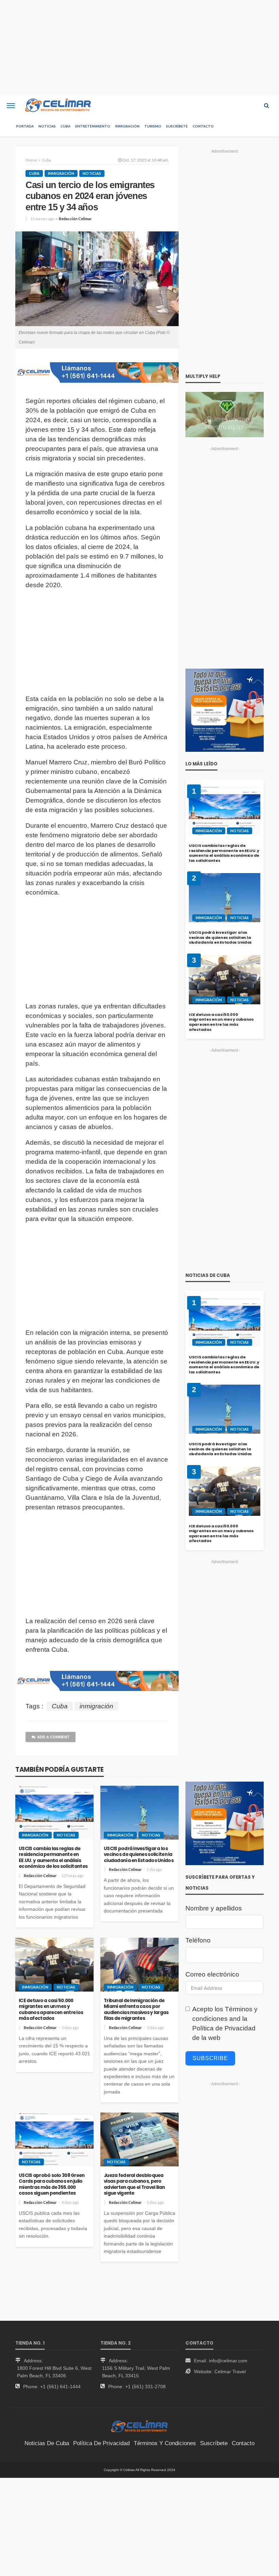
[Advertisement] (139, 48)
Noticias (47, 126)
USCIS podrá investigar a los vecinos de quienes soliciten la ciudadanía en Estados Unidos (139, 1855)
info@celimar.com (228, 2361)
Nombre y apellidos (214, 1908)
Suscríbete (177, 126)
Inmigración (127, 126)
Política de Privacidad (224, 2028)
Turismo (153, 126)
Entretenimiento (93, 126)
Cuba (65, 126)
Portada (25, 126)
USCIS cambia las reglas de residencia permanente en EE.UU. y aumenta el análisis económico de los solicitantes (53, 1858)
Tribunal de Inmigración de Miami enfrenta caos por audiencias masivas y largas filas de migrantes (136, 2010)
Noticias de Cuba (47, 2443)
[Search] (266, 106)
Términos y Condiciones (165, 2443)
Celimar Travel (230, 2372)
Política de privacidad (101, 2443)
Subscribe (210, 2058)
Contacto (203, 126)
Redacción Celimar (75, 219)
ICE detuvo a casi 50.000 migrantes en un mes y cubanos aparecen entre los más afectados (51, 2010)
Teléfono (198, 1940)
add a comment (53, 1737)
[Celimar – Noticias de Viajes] (140, 2426)
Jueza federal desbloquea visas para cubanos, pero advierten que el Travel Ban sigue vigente (134, 2184)
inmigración (96, 1706)
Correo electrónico (212, 1974)
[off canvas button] (11, 106)
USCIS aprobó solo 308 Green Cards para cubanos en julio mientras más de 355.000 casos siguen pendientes (52, 2184)
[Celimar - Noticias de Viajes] (58, 106)
